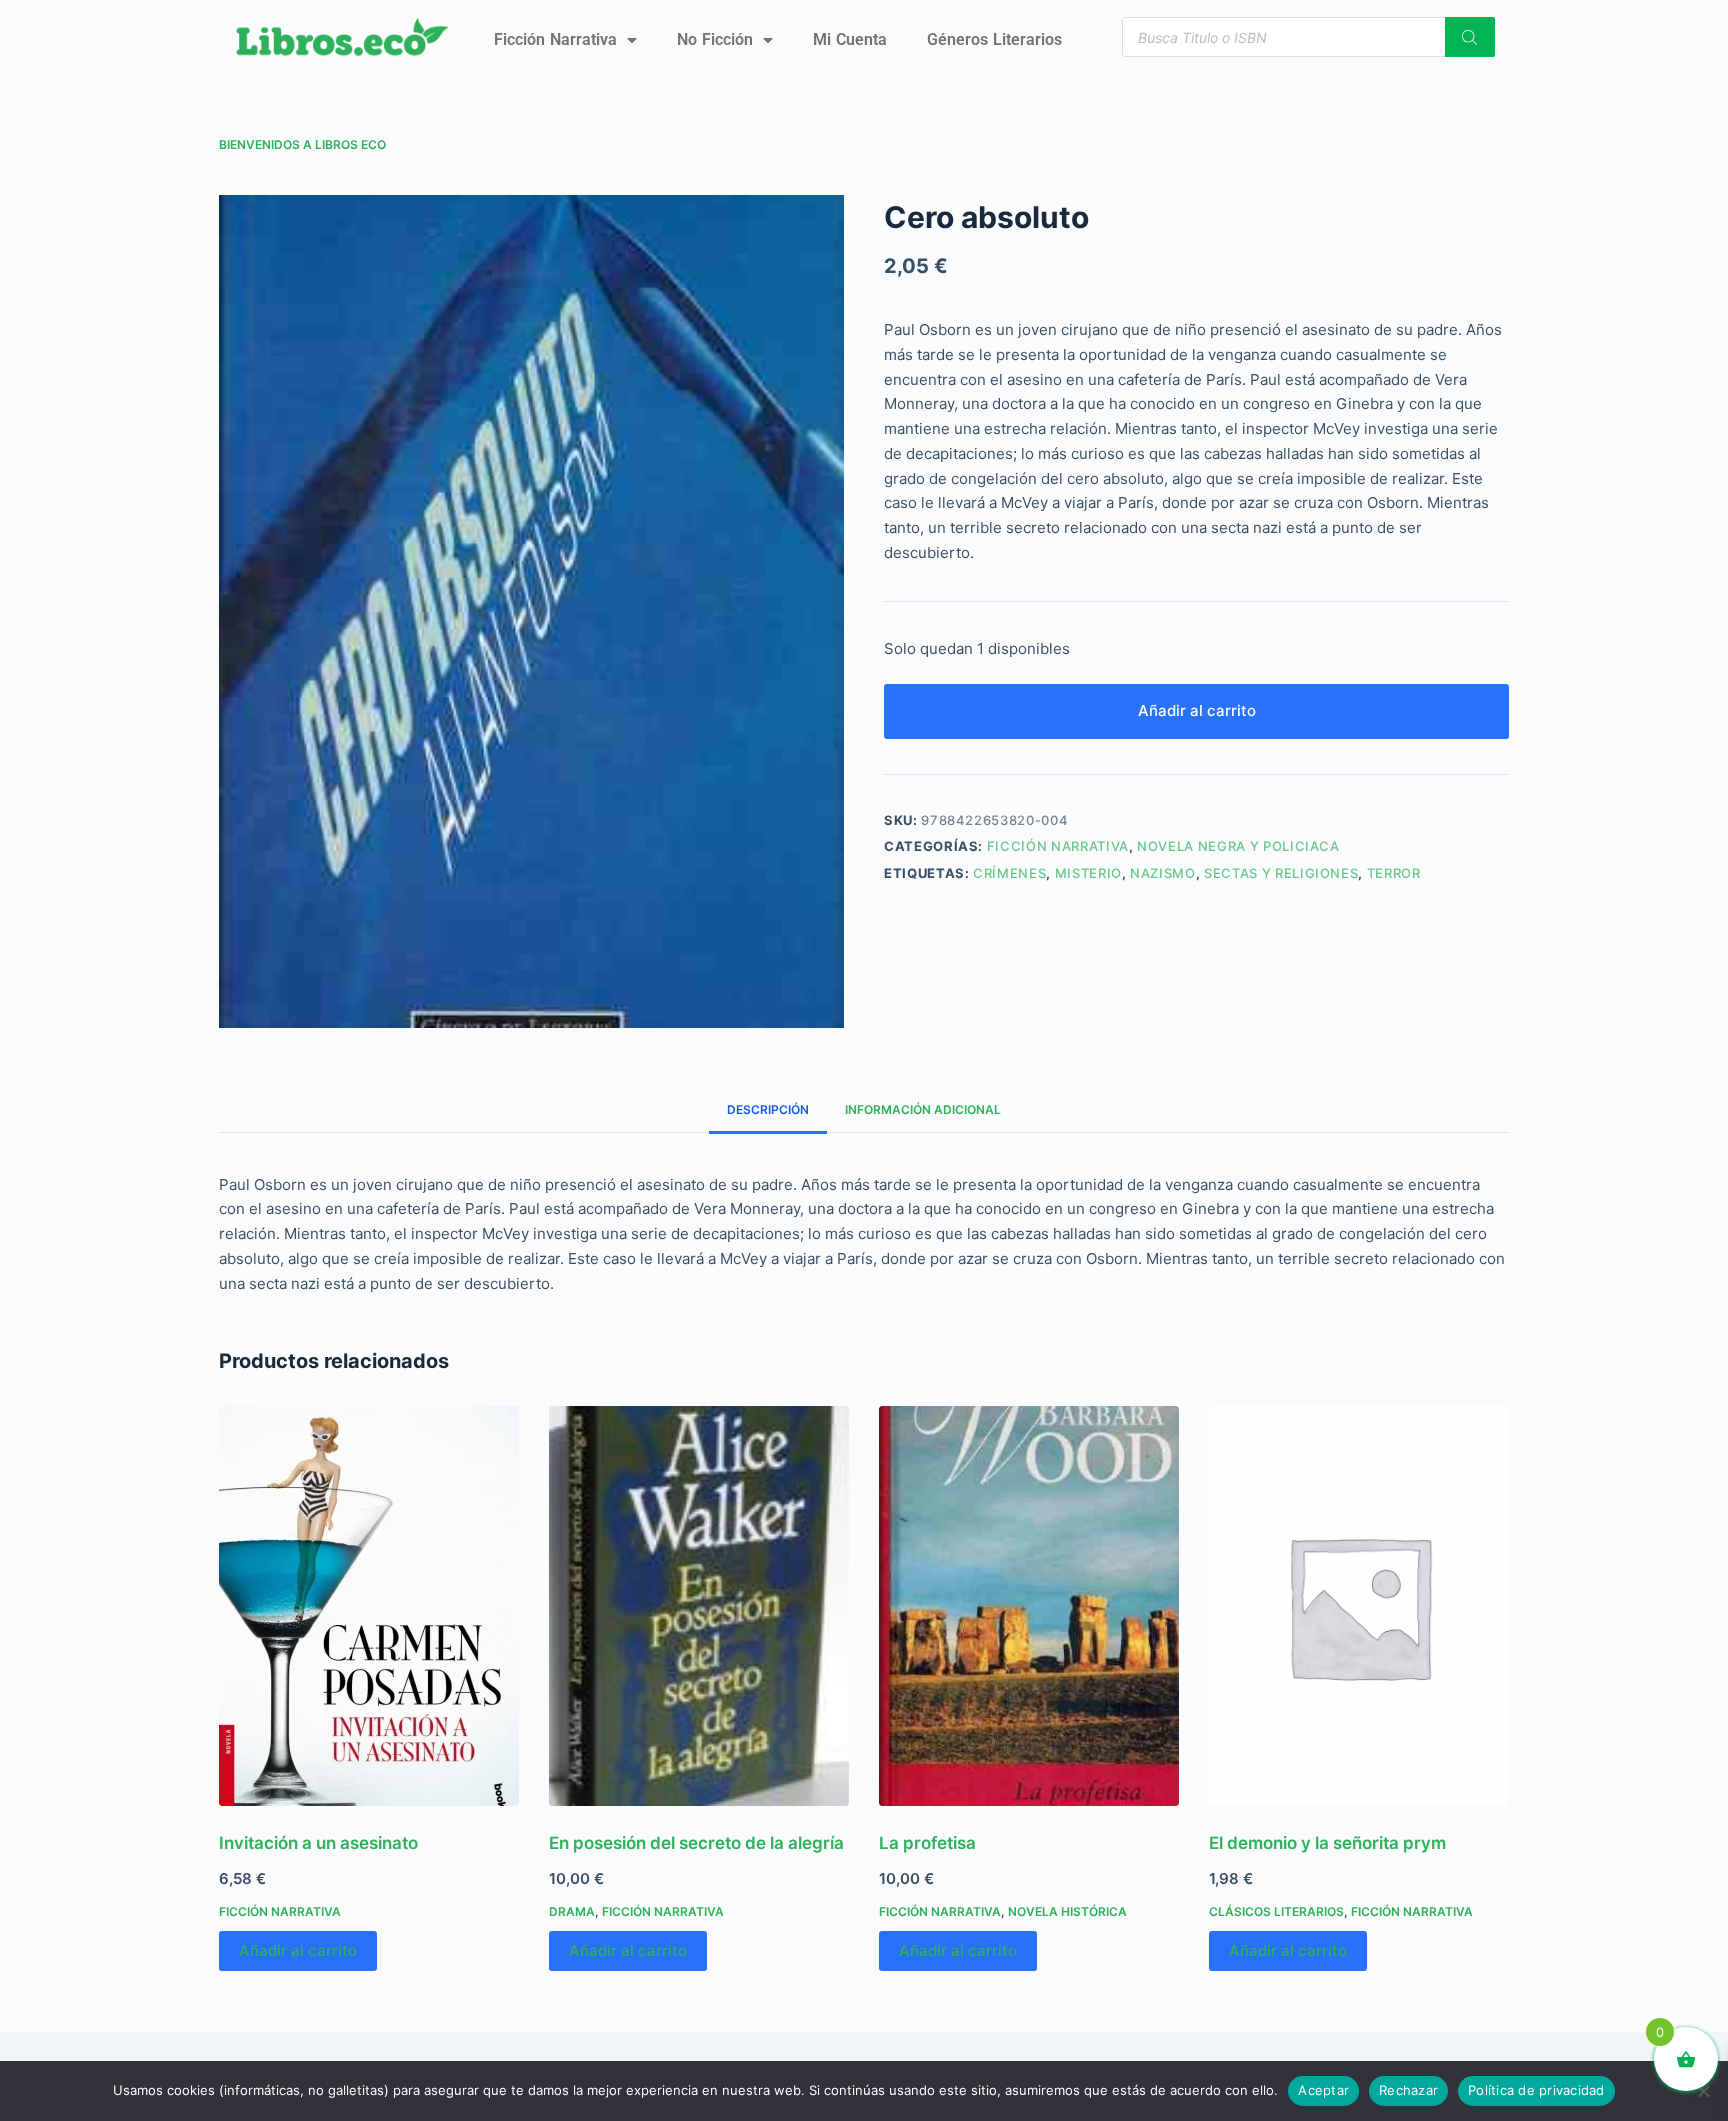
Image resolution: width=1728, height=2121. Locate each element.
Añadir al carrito (1197, 710)
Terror (1394, 873)
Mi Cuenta (850, 39)
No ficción (715, 39)
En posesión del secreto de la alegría (696, 1843)
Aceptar (1323, 2090)
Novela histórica (1067, 1911)
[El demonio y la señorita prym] (1359, 1606)
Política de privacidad (1536, 2090)
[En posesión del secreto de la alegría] (699, 1606)
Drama (572, 1911)
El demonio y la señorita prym (1327, 1843)
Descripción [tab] (768, 1109)
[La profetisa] (1029, 1606)
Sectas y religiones (1281, 873)
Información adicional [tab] (923, 1109)
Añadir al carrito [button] (298, 1950)
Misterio (1088, 873)
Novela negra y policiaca (1238, 846)
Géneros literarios (994, 39)
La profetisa (927, 1843)
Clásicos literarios (1276, 1911)
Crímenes (1009, 873)
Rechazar (1408, 2090)
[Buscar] (1470, 37)
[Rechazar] (1703, 2091)
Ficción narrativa (555, 39)
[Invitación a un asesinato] (369, 1606)
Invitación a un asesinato (318, 1843)
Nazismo (1163, 873)
